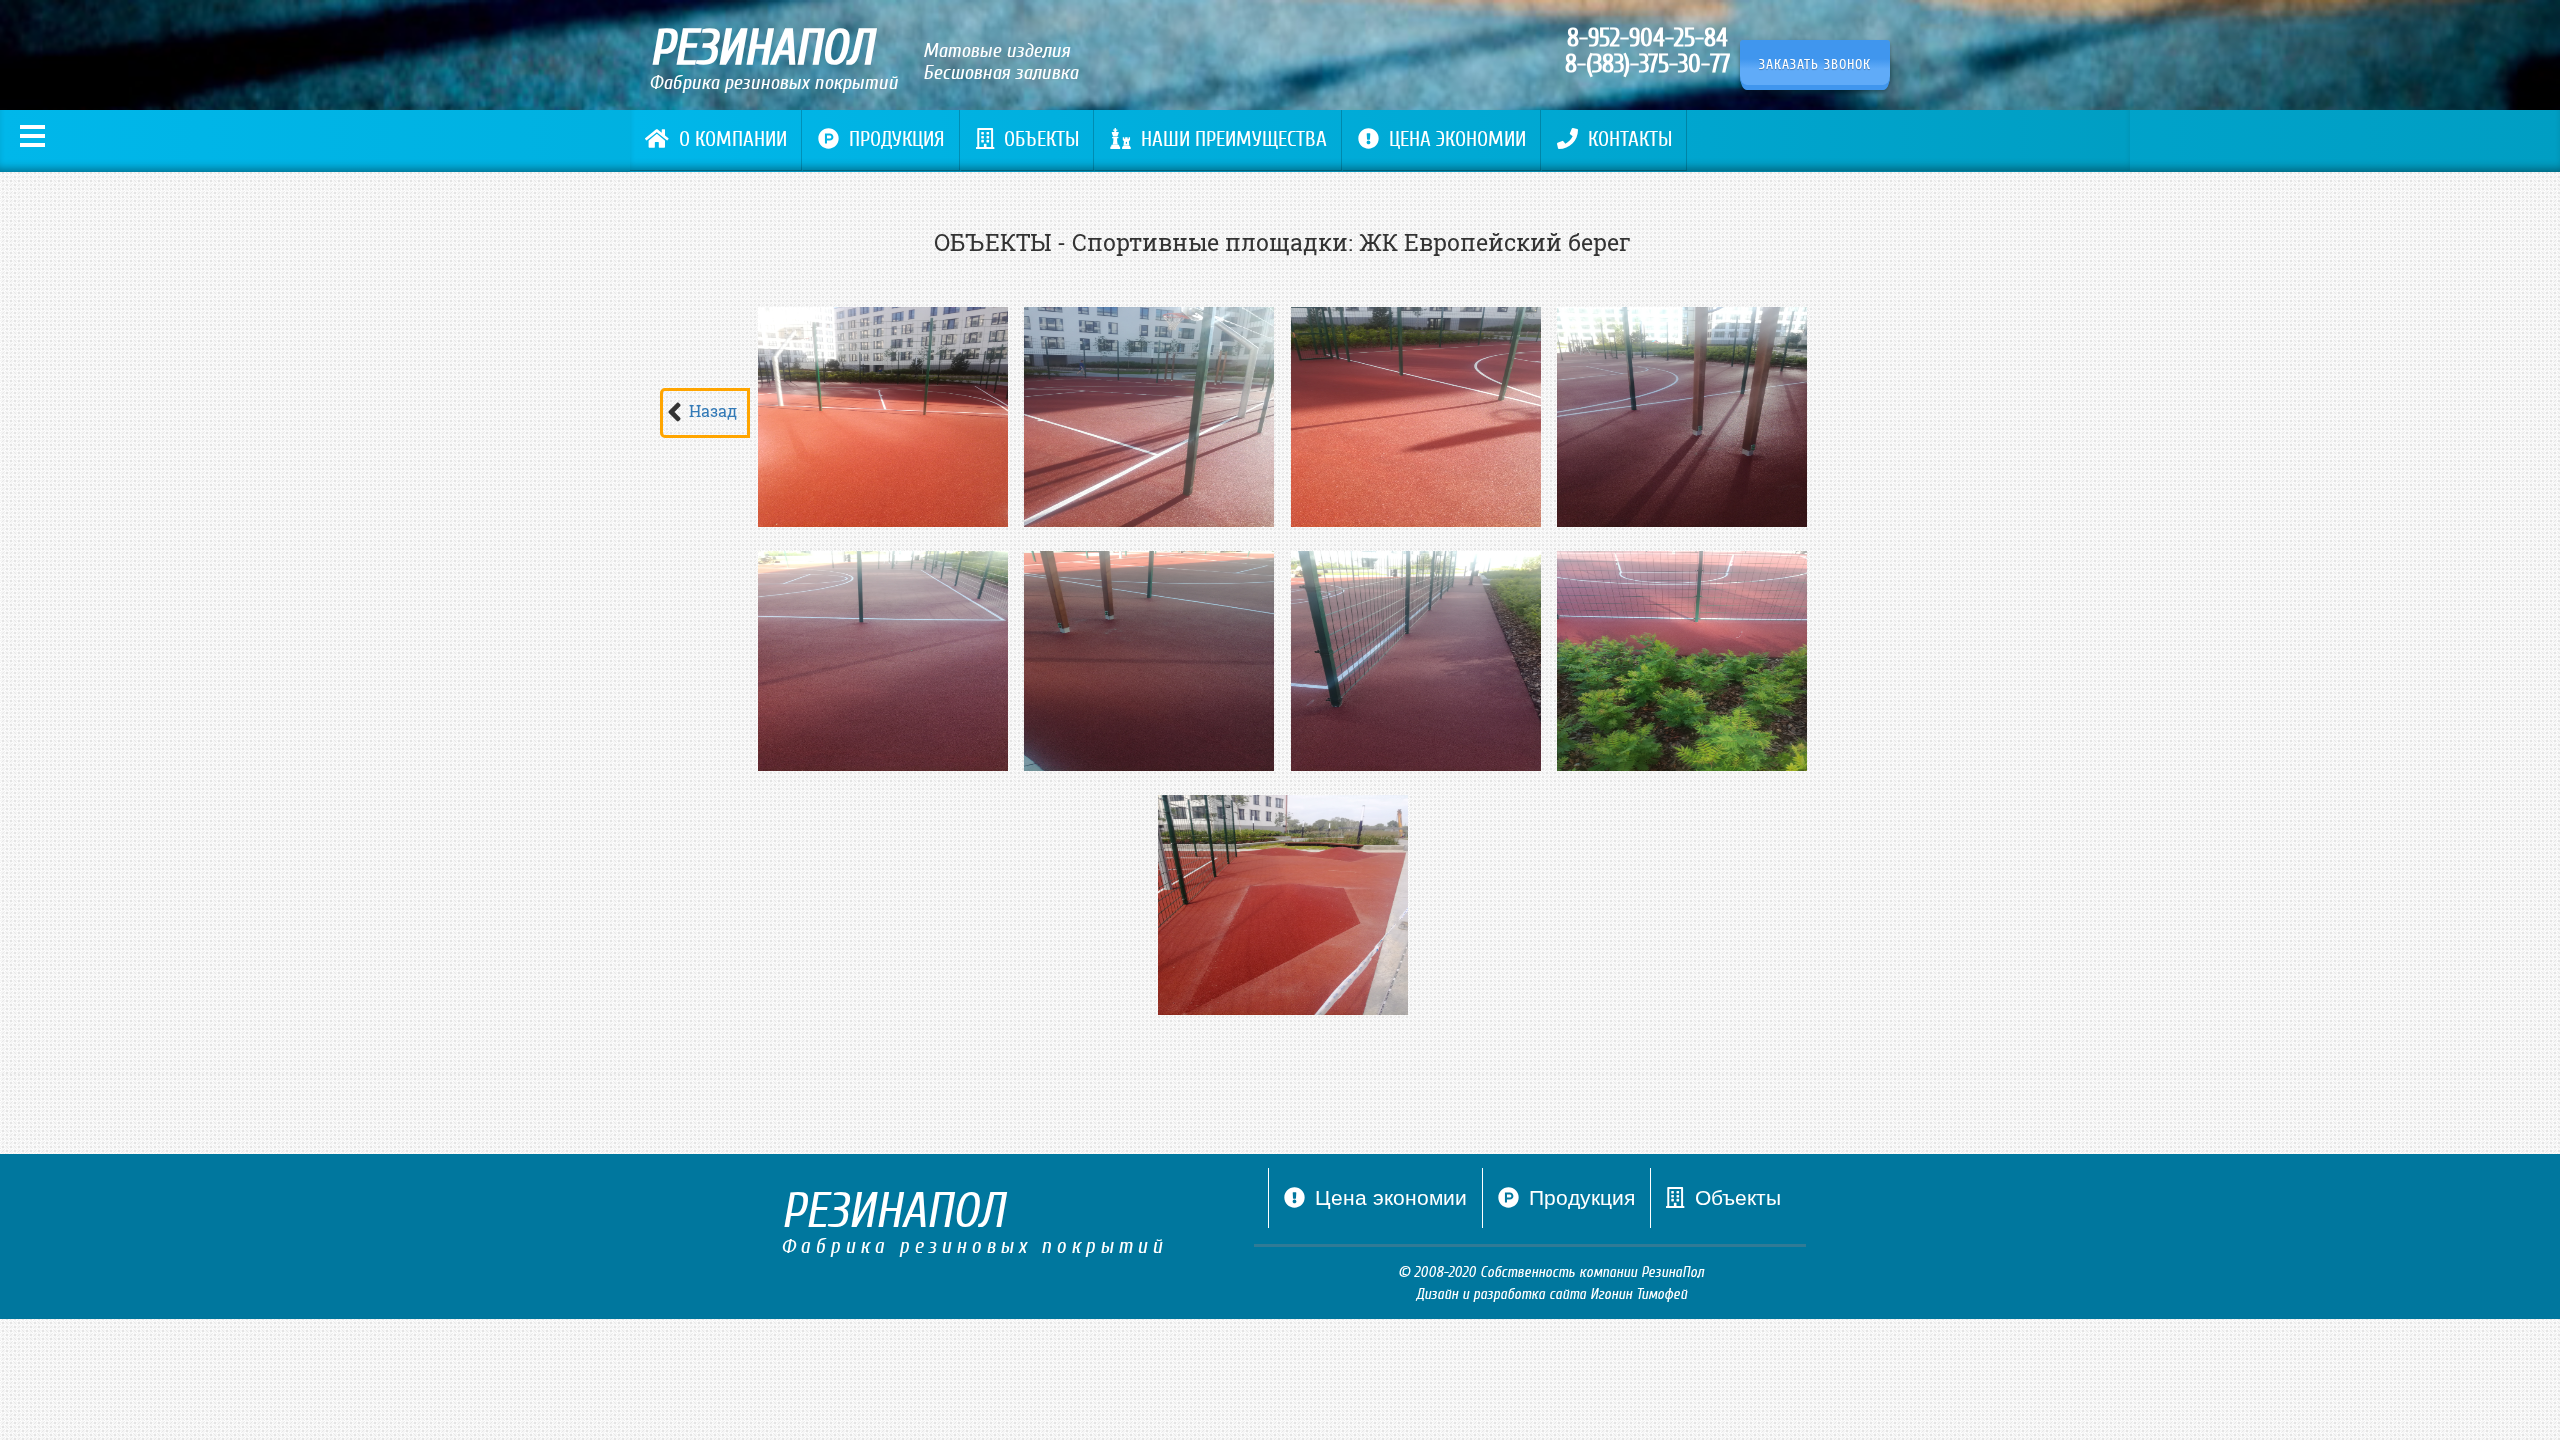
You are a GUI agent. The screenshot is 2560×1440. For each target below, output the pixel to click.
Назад (713, 410)
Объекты (1041, 139)
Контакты (1630, 139)
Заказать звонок (1815, 64)
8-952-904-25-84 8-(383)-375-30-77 (1647, 51)
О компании (733, 139)
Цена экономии (1457, 139)
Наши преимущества (1234, 139)
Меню (32, 136)
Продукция (897, 139)
